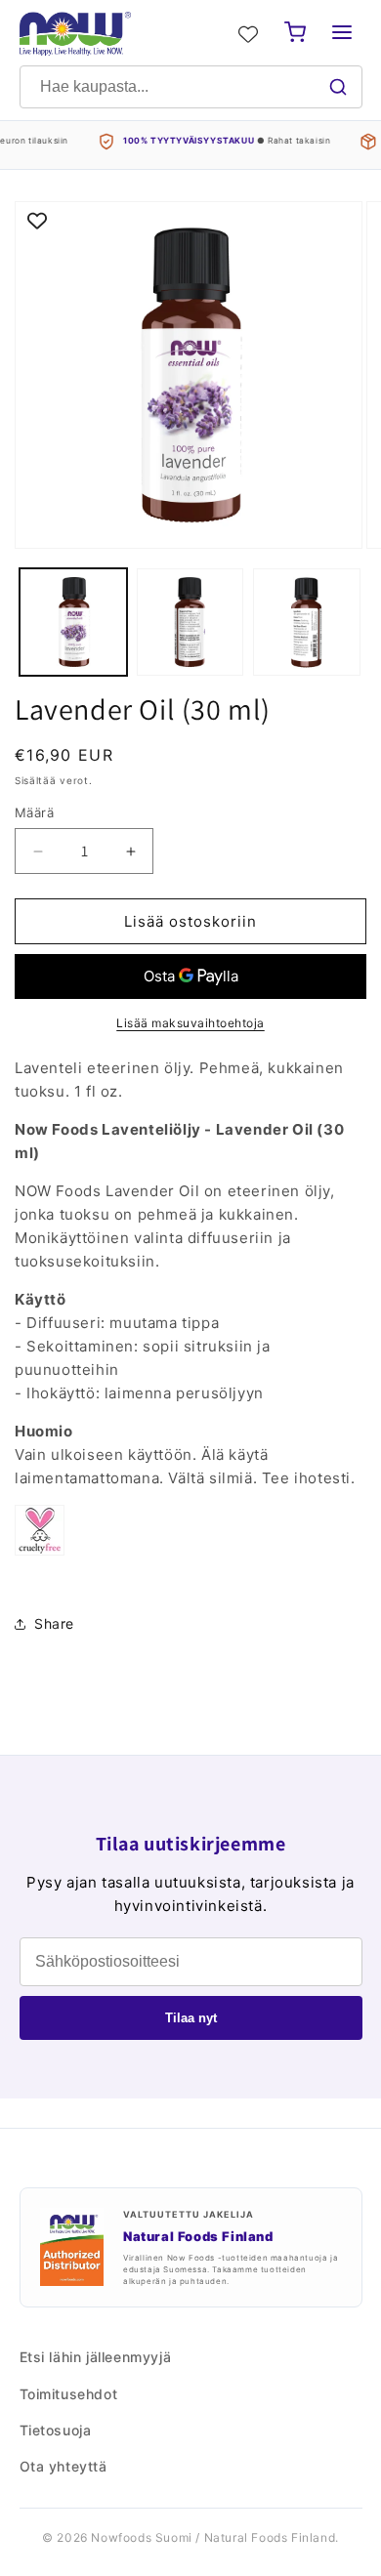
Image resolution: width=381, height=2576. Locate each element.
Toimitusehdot (69, 2394)
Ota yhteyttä (63, 2466)
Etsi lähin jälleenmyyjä (96, 2357)
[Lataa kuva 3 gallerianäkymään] (307, 622)
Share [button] (54, 1623)
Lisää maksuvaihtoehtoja (190, 1023)
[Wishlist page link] (248, 34)
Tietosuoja (56, 2430)
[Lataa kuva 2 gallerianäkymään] (190, 622)
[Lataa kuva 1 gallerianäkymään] (73, 622)
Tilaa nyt (191, 2018)
